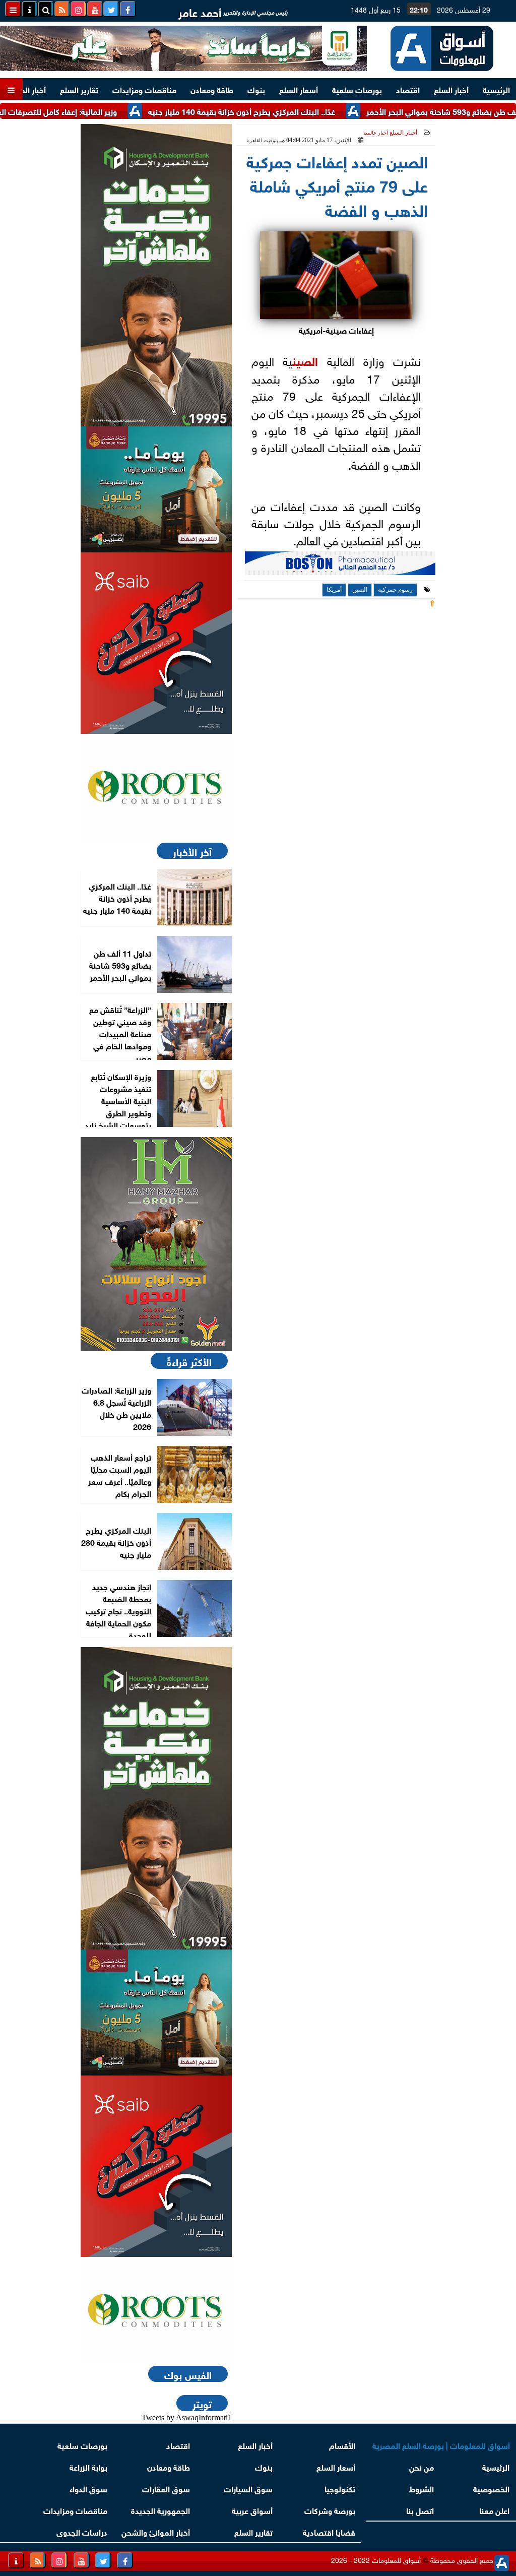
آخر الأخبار (192, 851)
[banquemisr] (156, 489)
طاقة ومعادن (212, 89)
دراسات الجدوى (82, 2531)
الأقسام (342, 2445)
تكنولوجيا (340, 2488)
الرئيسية (496, 89)
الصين (305, 360)
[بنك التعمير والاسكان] (156, 275)
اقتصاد (408, 89)
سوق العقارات (166, 2488)
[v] (340, 566)
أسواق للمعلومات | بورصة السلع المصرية (441, 2445)
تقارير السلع (79, 89)
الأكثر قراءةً (189, 1361)
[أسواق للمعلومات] (156, 787)
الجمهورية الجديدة (160, 2510)
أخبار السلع (451, 89)
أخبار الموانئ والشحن (156, 2531)
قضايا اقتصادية (329, 2531)
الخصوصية (491, 2488)
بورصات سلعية (357, 89)
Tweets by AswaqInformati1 (187, 2417)
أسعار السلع (299, 89)
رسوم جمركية (395, 590)
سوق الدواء (88, 2488)
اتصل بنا (421, 2510)
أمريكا (334, 590)
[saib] (156, 643)
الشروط (422, 2488)
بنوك (256, 89)
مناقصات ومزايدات (144, 89)
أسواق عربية (252, 2510)
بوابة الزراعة (88, 2466)
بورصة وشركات (330, 2510)
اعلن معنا (494, 2510)
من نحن (422, 2466)
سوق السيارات (248, 2488)
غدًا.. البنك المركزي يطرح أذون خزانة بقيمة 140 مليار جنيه (283, 111)
